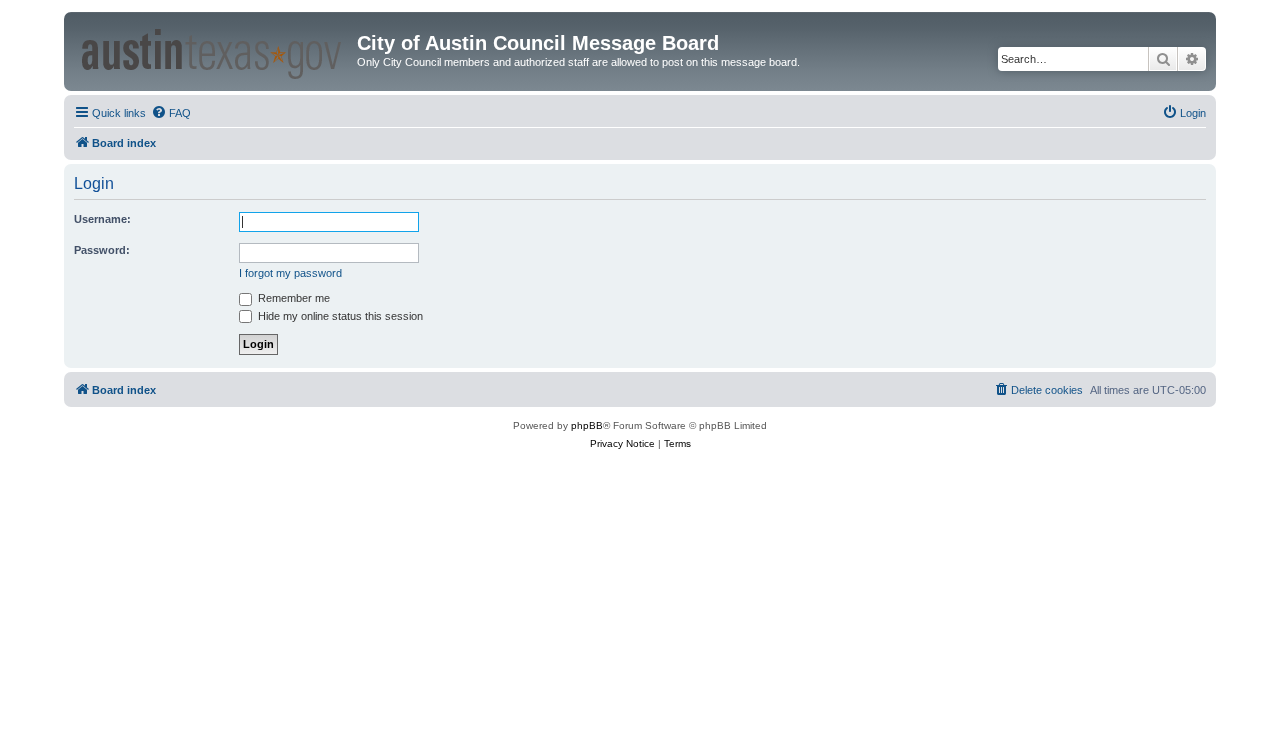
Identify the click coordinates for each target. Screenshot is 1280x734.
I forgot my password (290, 273)
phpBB (587, 425)
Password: (102, 250)
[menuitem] (171, 113)
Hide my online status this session (339, 316)
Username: (102, 219)
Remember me (292, 298)
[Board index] (213, 50)
